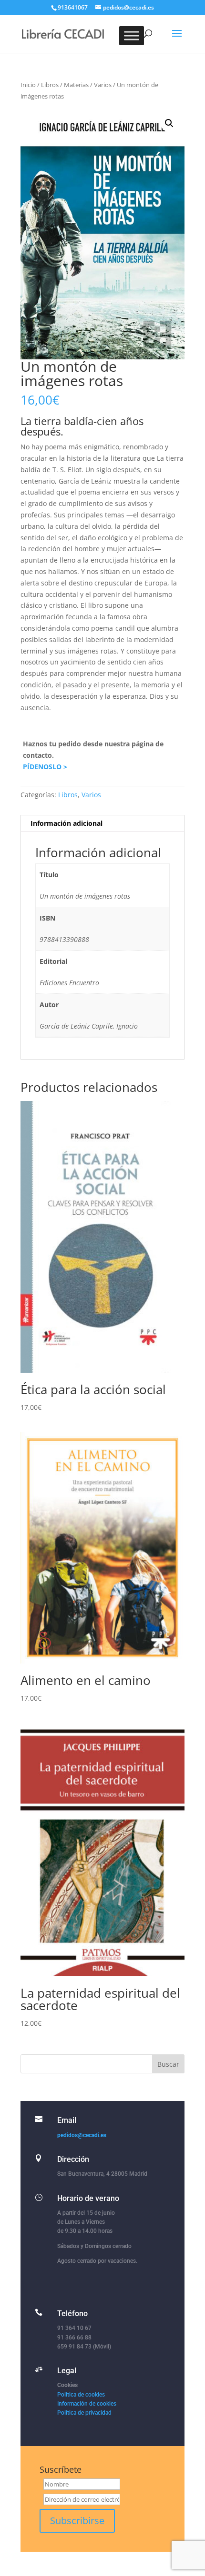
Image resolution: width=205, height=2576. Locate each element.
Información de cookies (87, 2404)
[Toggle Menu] (132, 35)
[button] (169, 123)
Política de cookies (81, 2395)
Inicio (28, 85)
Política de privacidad (84, 2413)
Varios (103, 85)
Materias (76, 85)
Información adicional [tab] (67, 823)
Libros (50, 85)
